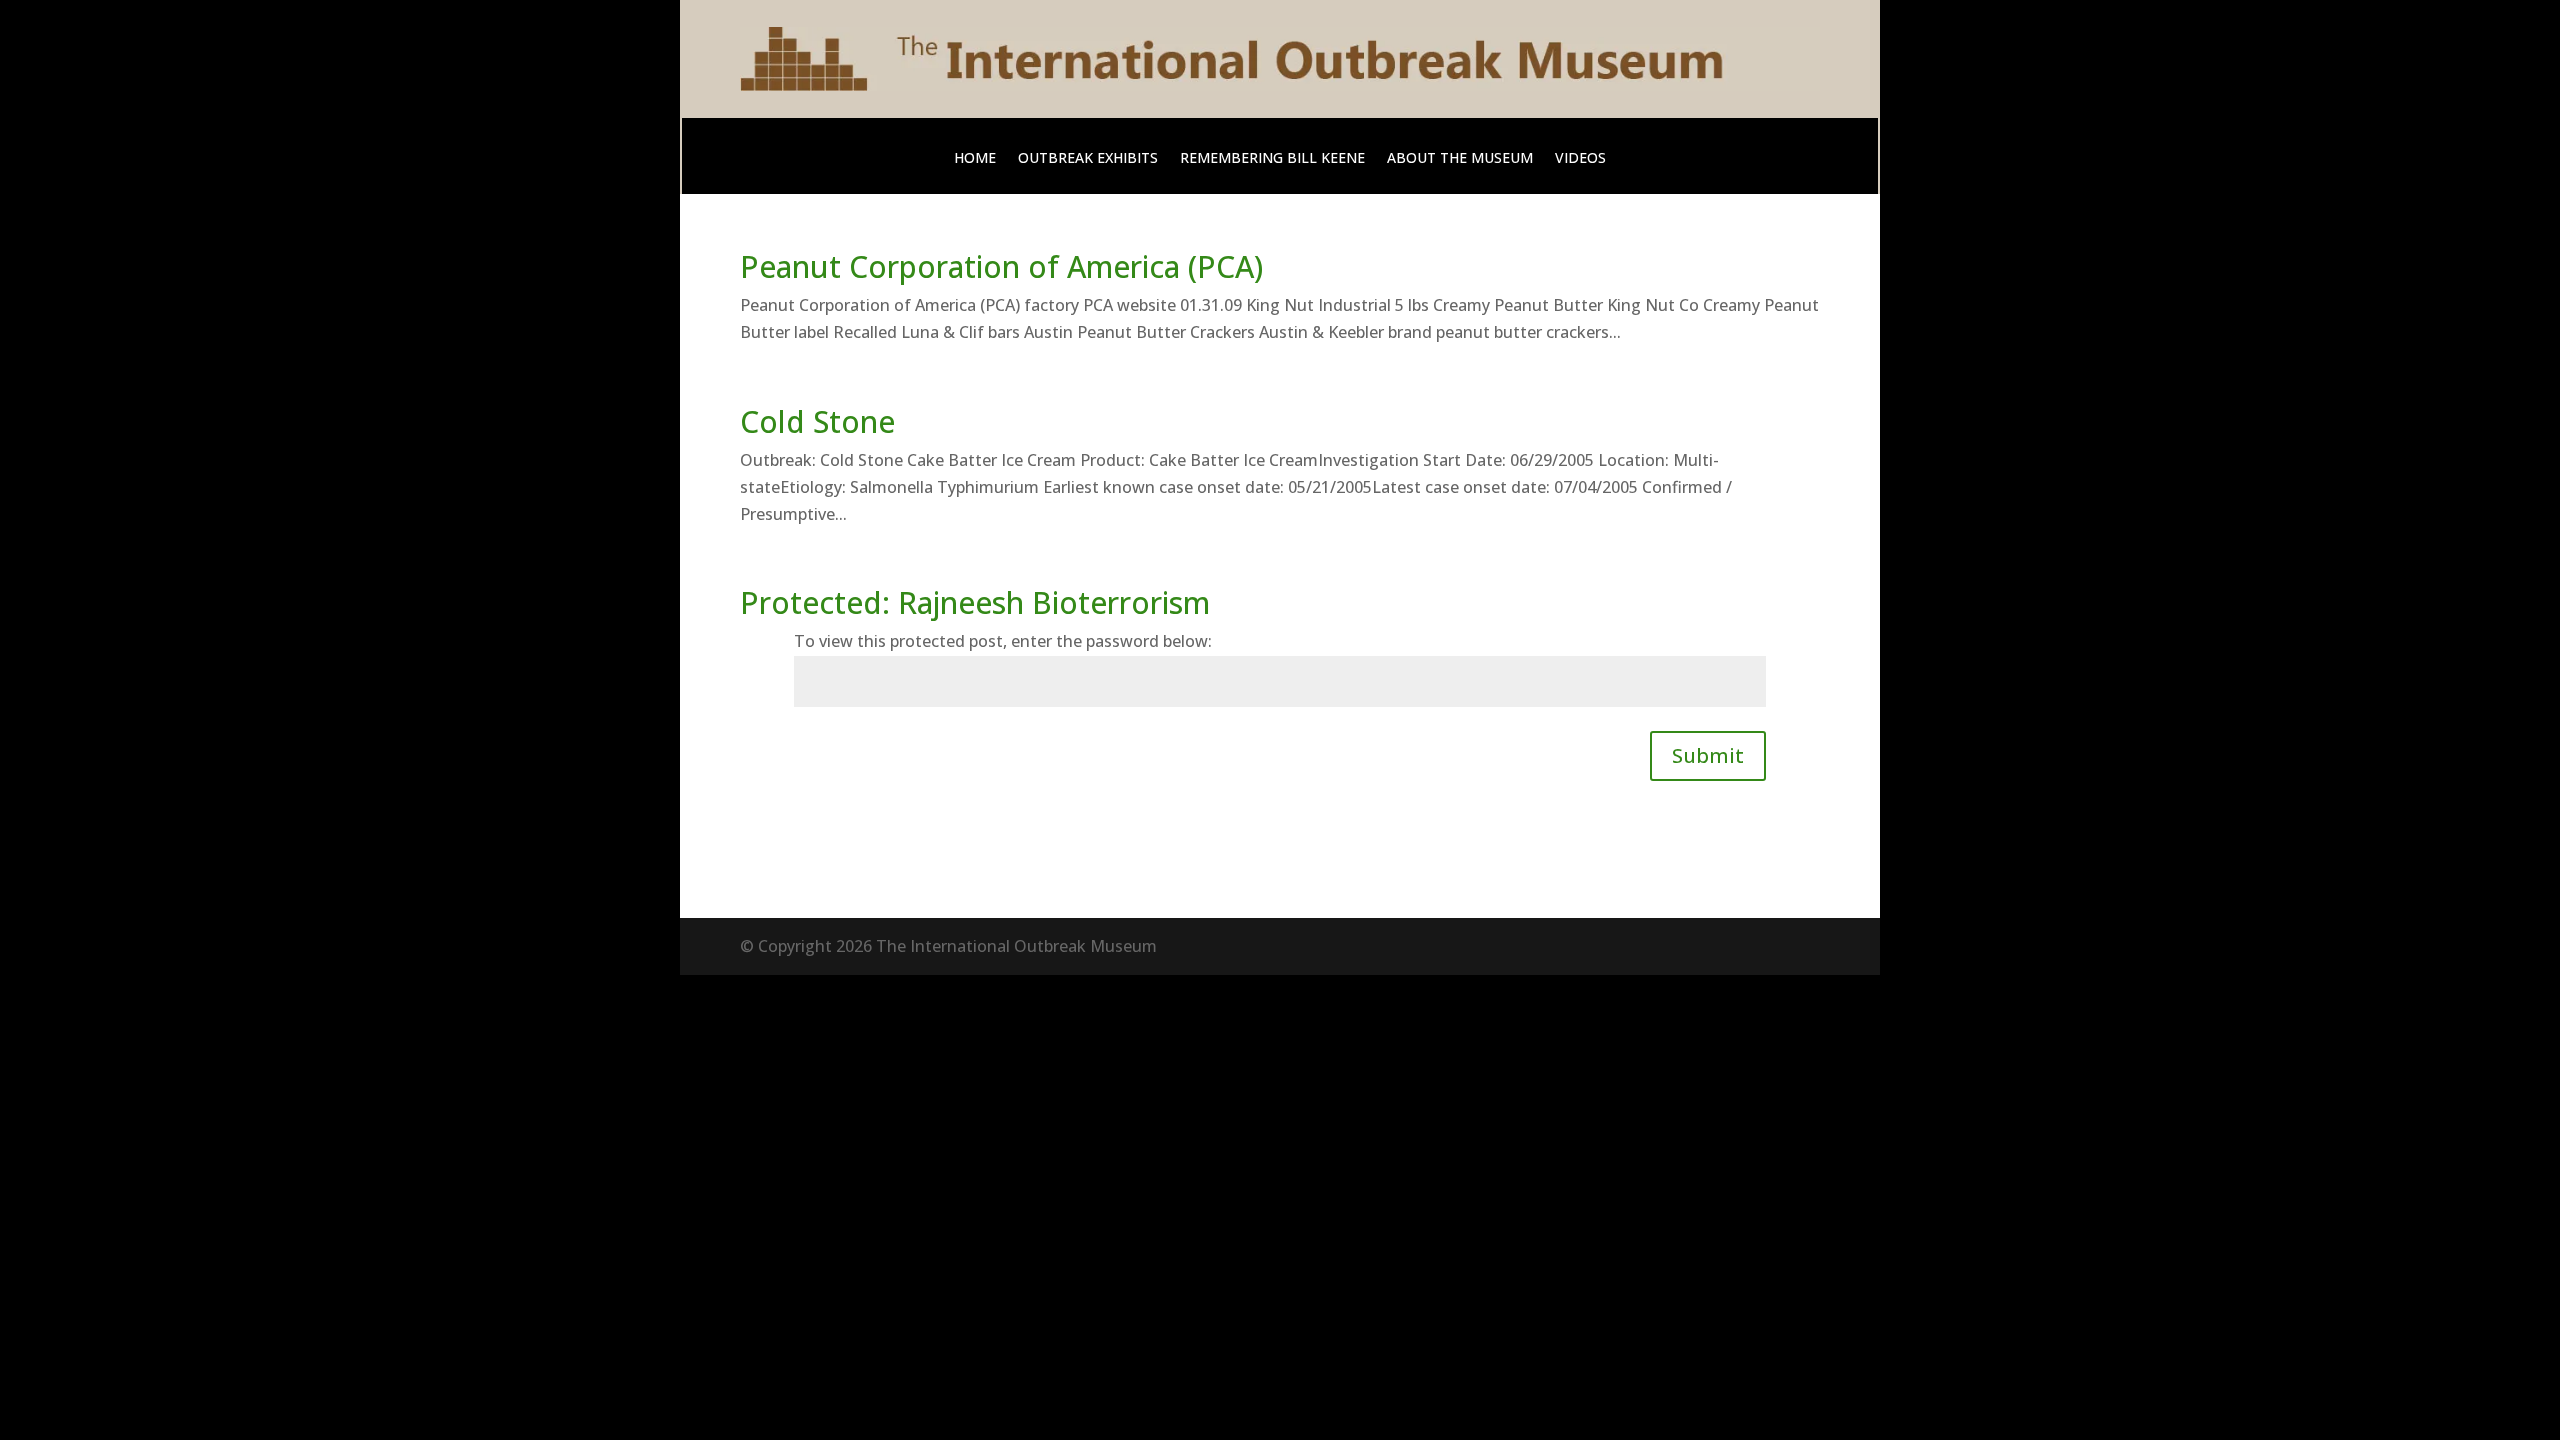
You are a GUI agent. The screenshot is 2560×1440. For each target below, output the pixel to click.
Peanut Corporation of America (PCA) (1001, 266)
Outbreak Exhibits (1088, 159)
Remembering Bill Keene (1272, 159)
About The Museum (1460, 159)
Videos (1580, 159)
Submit (1708, 755)
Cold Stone (817, 421)
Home (975, 159)
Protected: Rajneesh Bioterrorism (975, 602)
